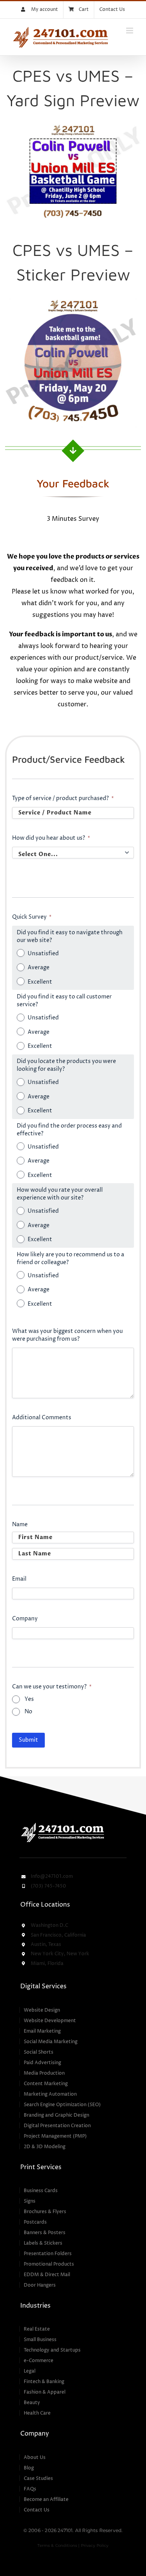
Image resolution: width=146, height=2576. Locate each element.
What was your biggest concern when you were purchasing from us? (67, 1335)
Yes (29, 1699)
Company (25, 1619)
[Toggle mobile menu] (130, 31)
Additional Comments (42, 1418)
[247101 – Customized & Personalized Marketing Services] (62, 1824)
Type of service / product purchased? (63, 798)
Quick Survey (32, 917)
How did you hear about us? (51, 838)
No (28, 1712)
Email (19, 1579)
